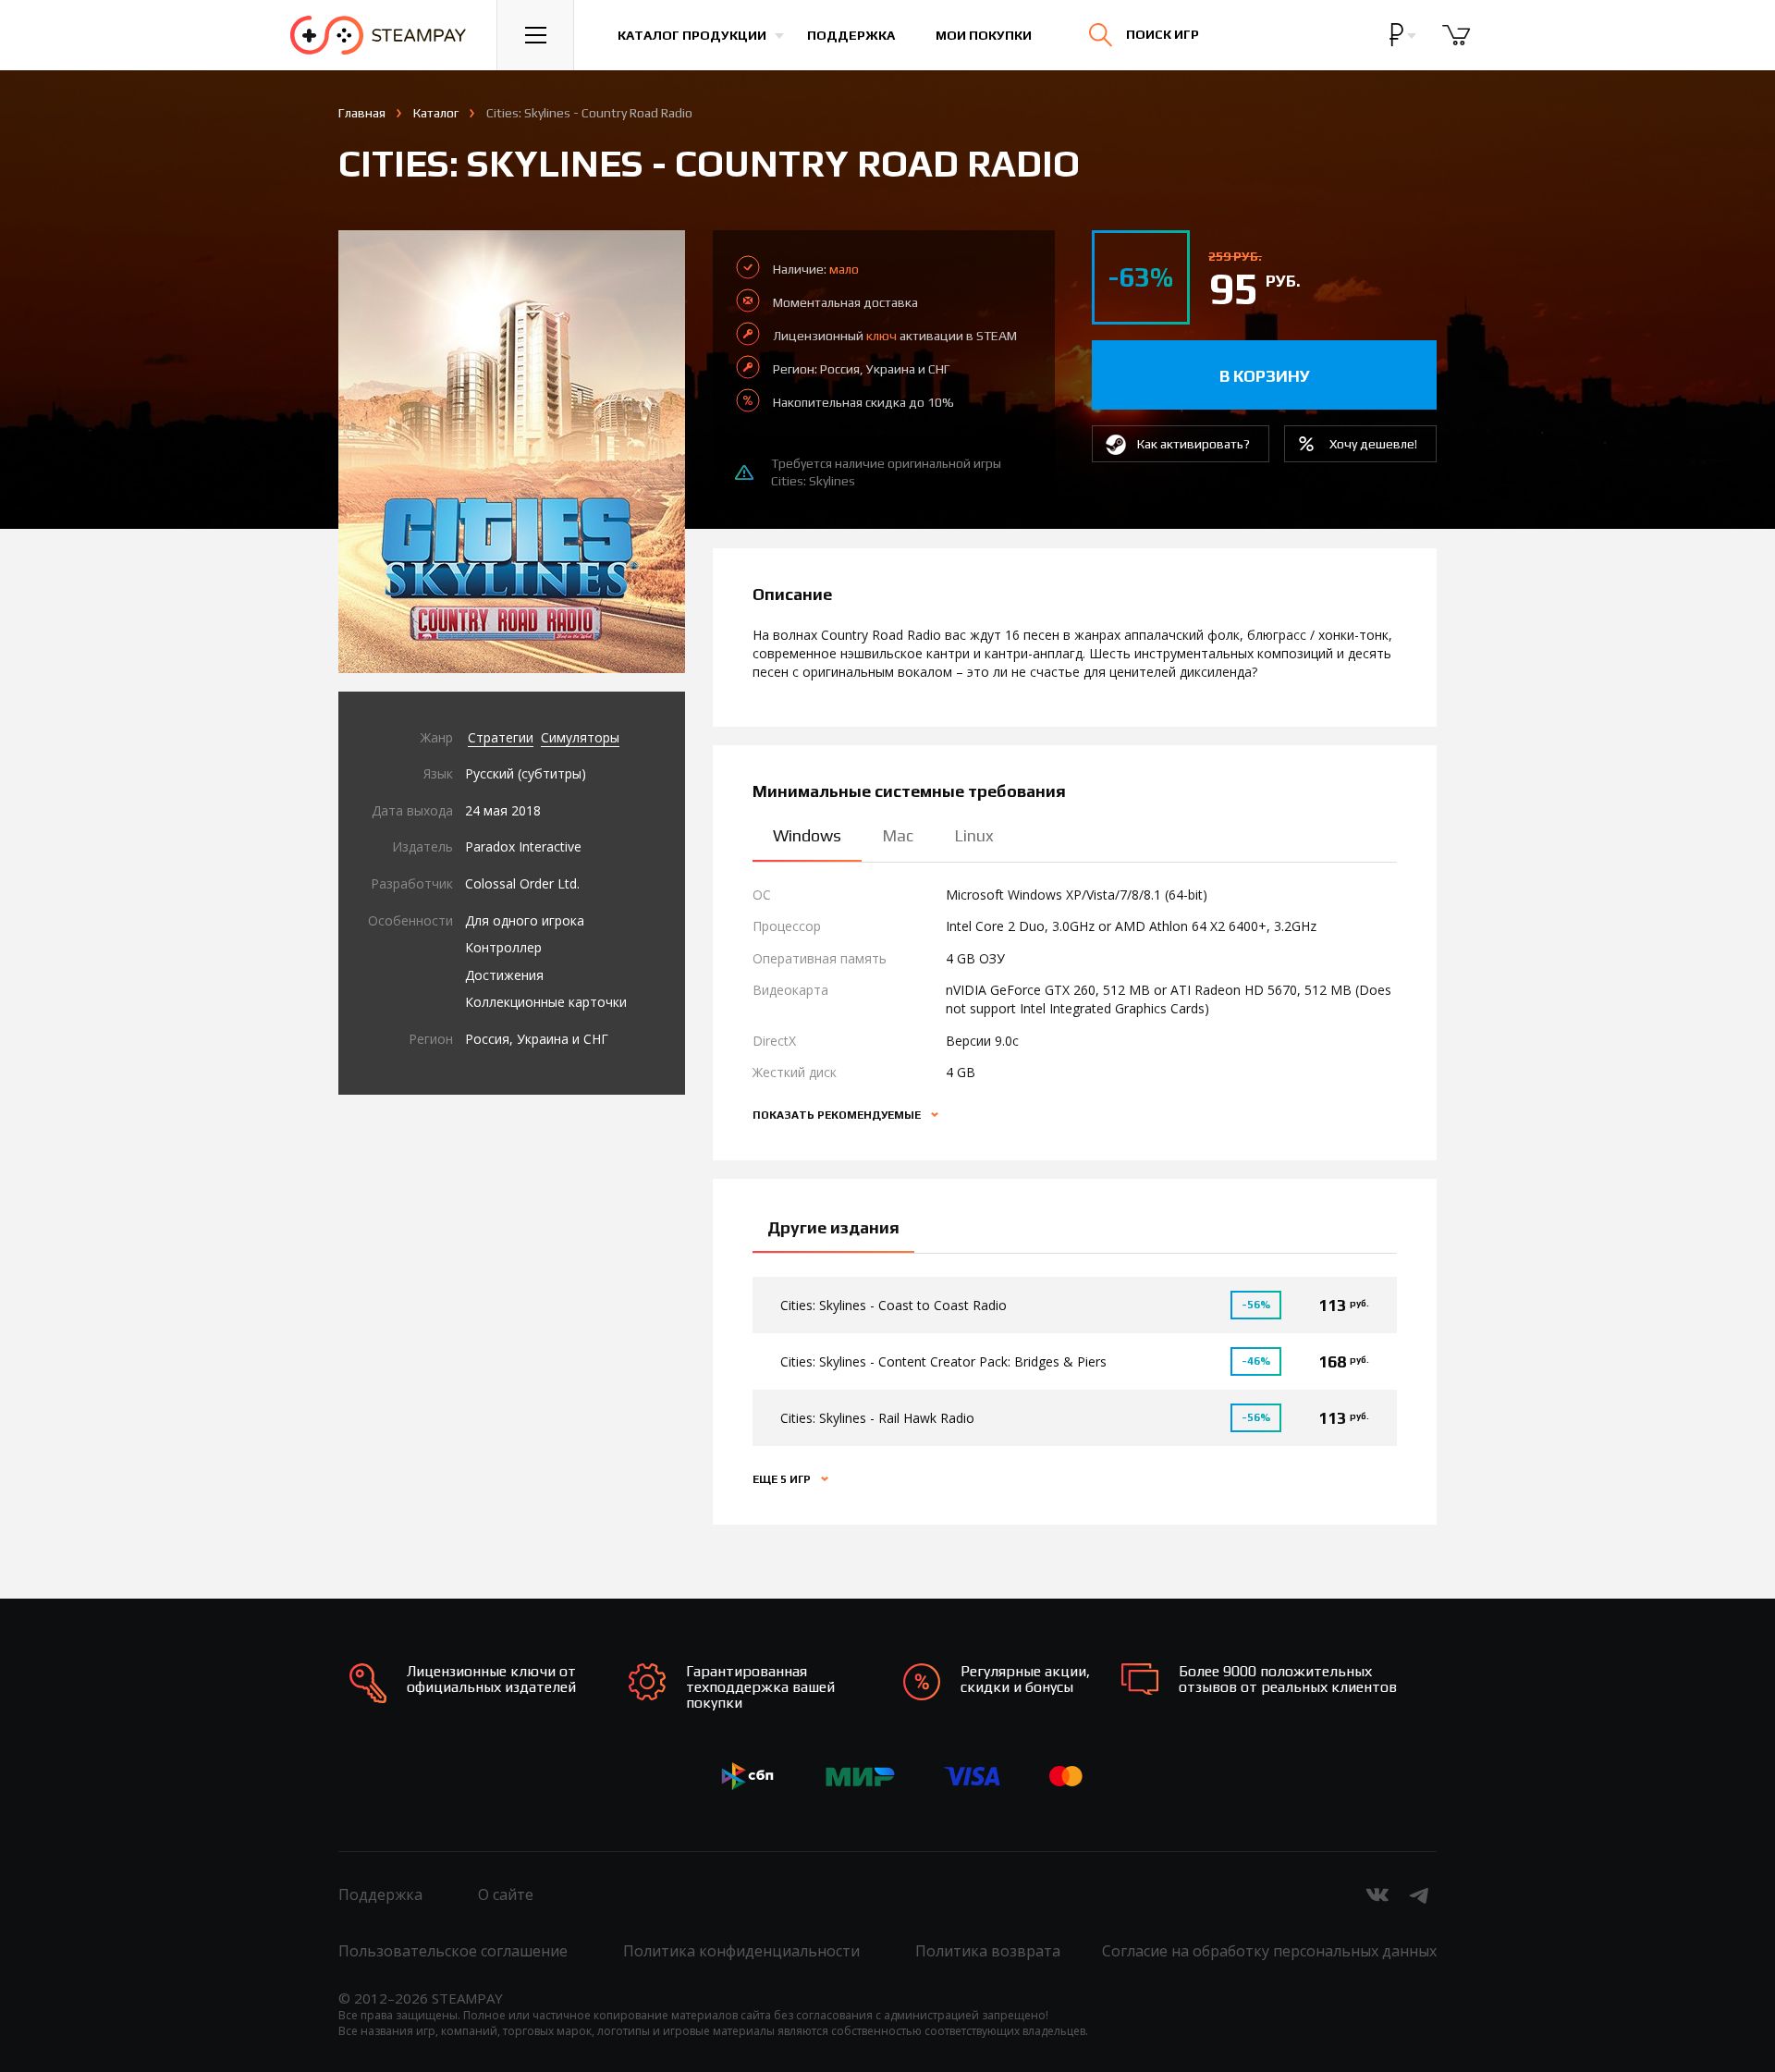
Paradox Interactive (523, 846)
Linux (974, 835)
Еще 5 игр (783, 1479)
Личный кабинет (1541, 51)
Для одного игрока (525, 920)
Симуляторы (580, 737)
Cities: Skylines (813, 481)
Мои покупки (984, 35)
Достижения (504, 975)
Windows (807, 835)
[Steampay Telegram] (1420, 1894)
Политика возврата (988, 1951)
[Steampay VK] (1377, 1894)
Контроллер (503, 947)
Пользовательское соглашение (453, 1951)
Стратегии (501, 737)
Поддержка (851, 35)
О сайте (506, 1894)
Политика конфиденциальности (741, 1951)
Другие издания (833, 1227)
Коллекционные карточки (546, 1002)
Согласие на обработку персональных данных (1269, 1951)
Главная (362, 113)
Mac (898, 835)
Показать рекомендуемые (838, 1115)
